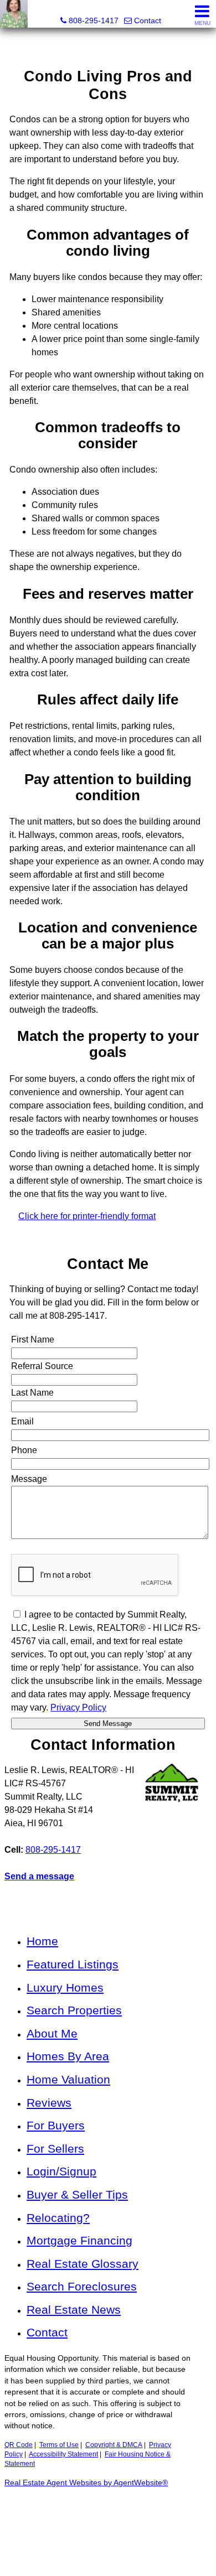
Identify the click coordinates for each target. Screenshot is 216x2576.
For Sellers (55, 2149)
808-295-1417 (53, 1850)
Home (42, 1941)
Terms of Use (59, 2445)
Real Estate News (74, 2310)
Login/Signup (61, 2171)
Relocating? (58, 2218)
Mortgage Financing (79, 2240)
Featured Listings (73, 1964)
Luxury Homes (65, 1987)
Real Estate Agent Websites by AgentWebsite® (86, 2483)
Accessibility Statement (63, 2454)
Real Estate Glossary (83, 2264)
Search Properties (74, 2010)
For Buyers (56, 2125)
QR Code (19, 2445)
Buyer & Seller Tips (77, 2194)
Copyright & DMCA (114, 2445)
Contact (47, 2332)
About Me (52, 2033)
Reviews (49, 2103)
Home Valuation (68, 2079)
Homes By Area (68, 2056)
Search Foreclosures (82, 2286)
